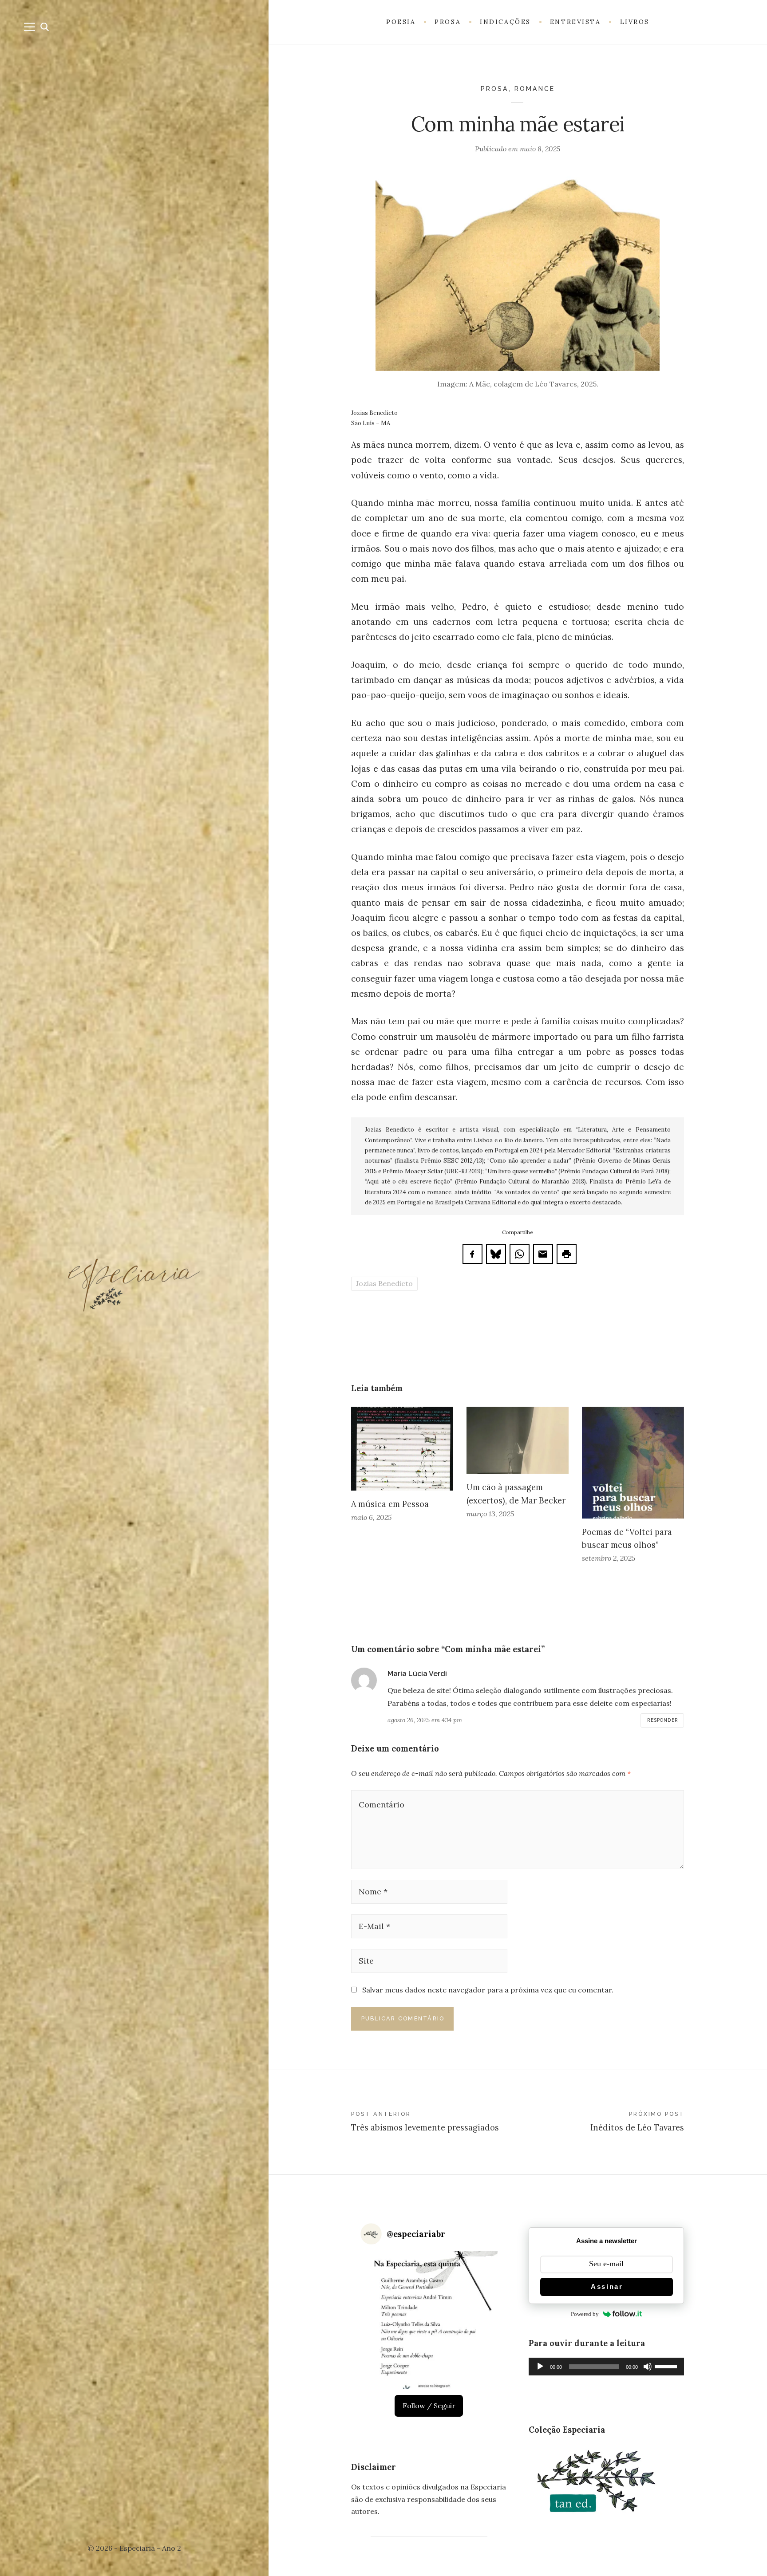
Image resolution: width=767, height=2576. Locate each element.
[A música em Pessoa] (402, 1449)
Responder (663, 1720)
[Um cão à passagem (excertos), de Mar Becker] (518, 1440)
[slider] (667, 2366)
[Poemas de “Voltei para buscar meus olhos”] (633, 1463)
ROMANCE (535, 89)
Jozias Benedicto (384, 1283)
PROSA (495, 89)
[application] (606, 2367)
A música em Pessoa (390, 1504)
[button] (429, 2320)
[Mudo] (648, 2367)
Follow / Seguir (429, 2406)
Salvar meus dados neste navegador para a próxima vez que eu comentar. (488, 1990)
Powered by (585, 2314)
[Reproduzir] (540, 2367)
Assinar (607, 2286)
